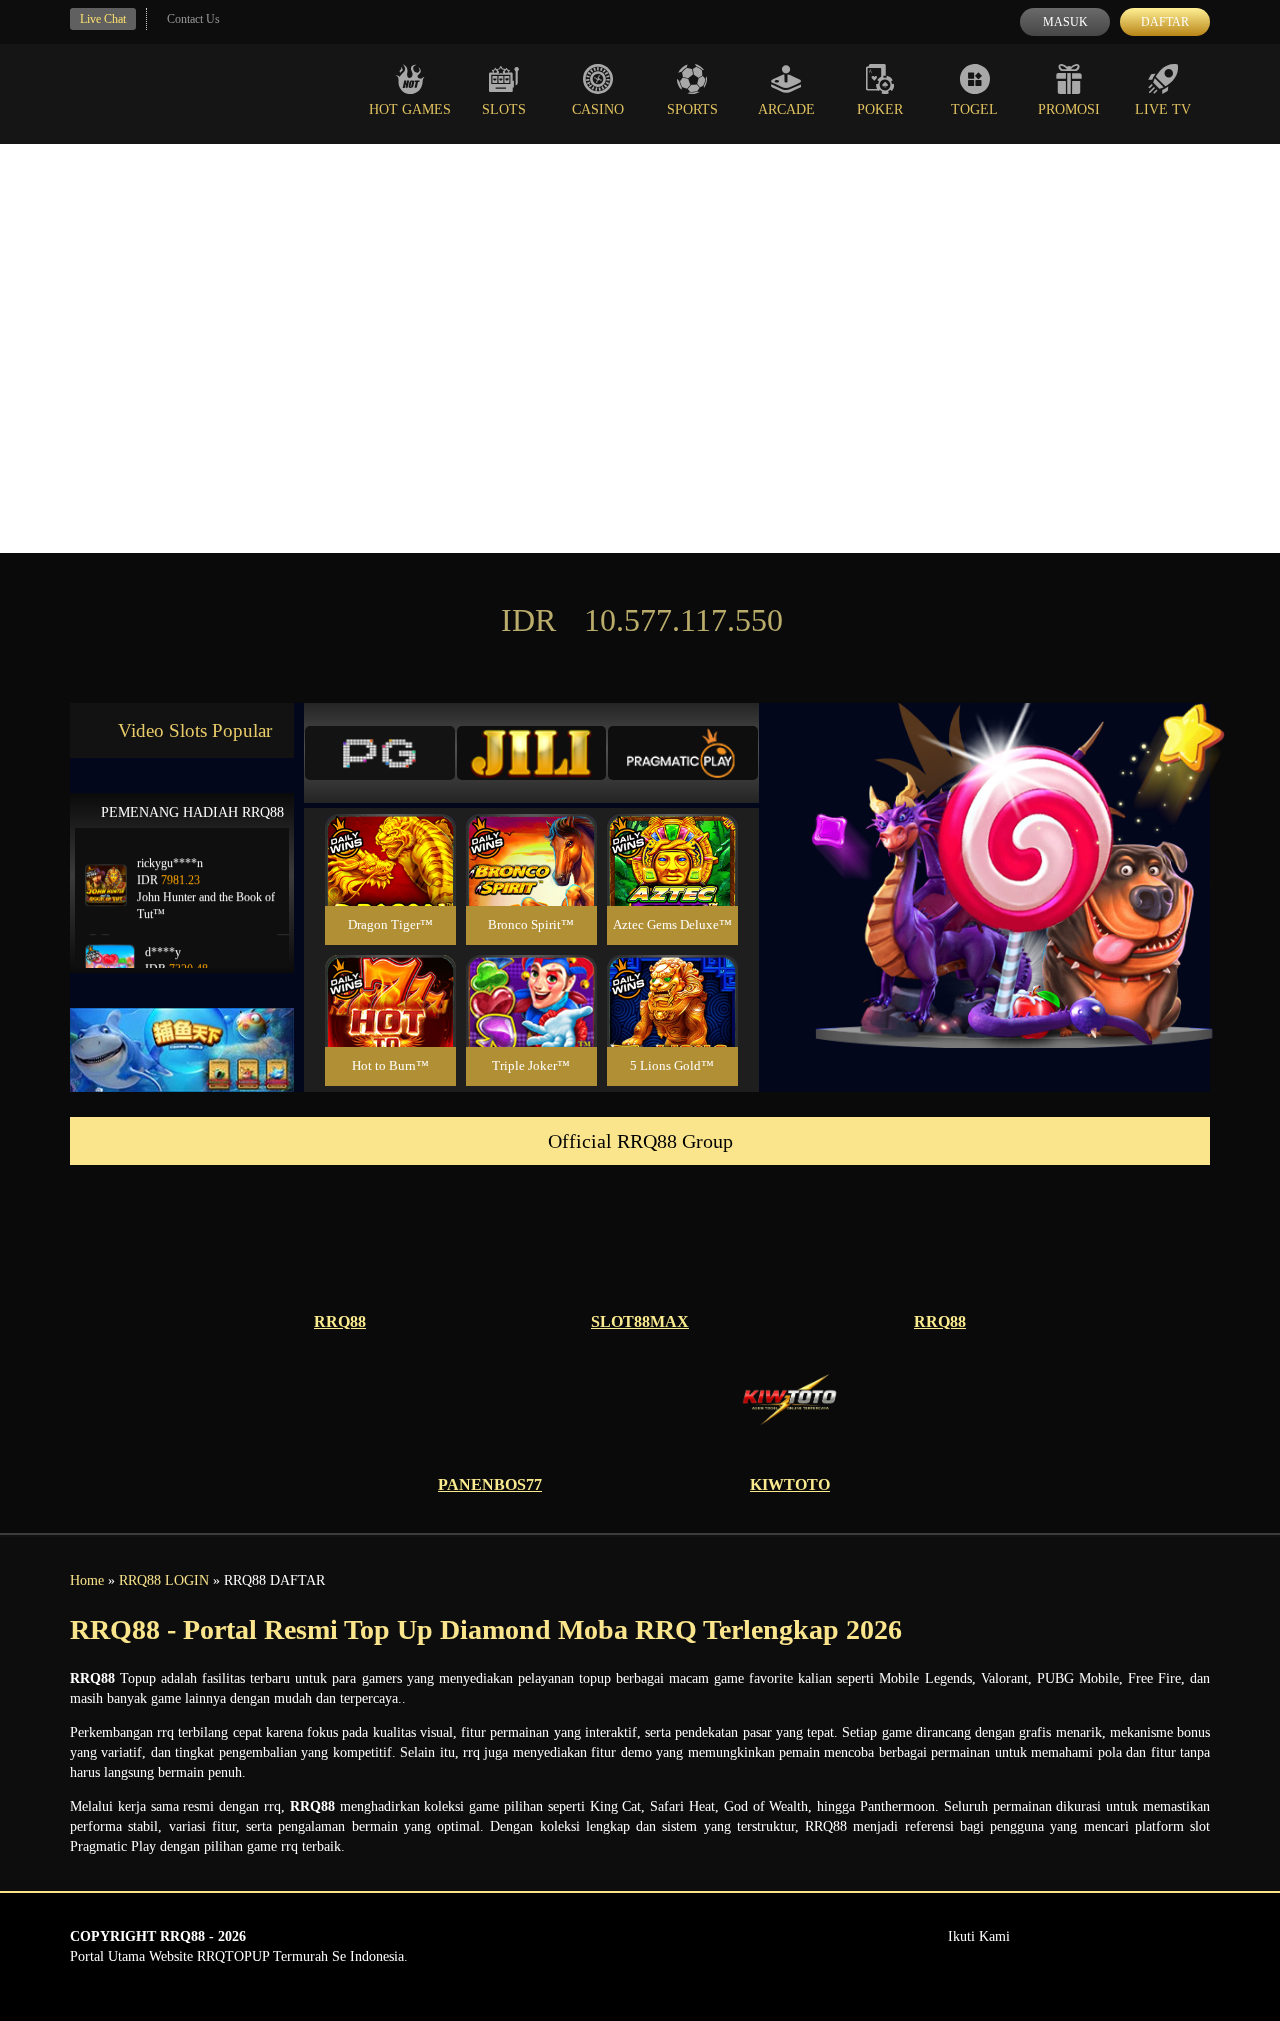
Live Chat (103, 19)
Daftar (1165, 22)
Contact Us (193, 19)
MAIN (390, 881)
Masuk (1065, 22)
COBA (390, 836)
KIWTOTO (790, 1484)
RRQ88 (340, 1321)
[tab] (380, 753)
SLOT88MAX (640, 1321)
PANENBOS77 (490, 1484)
